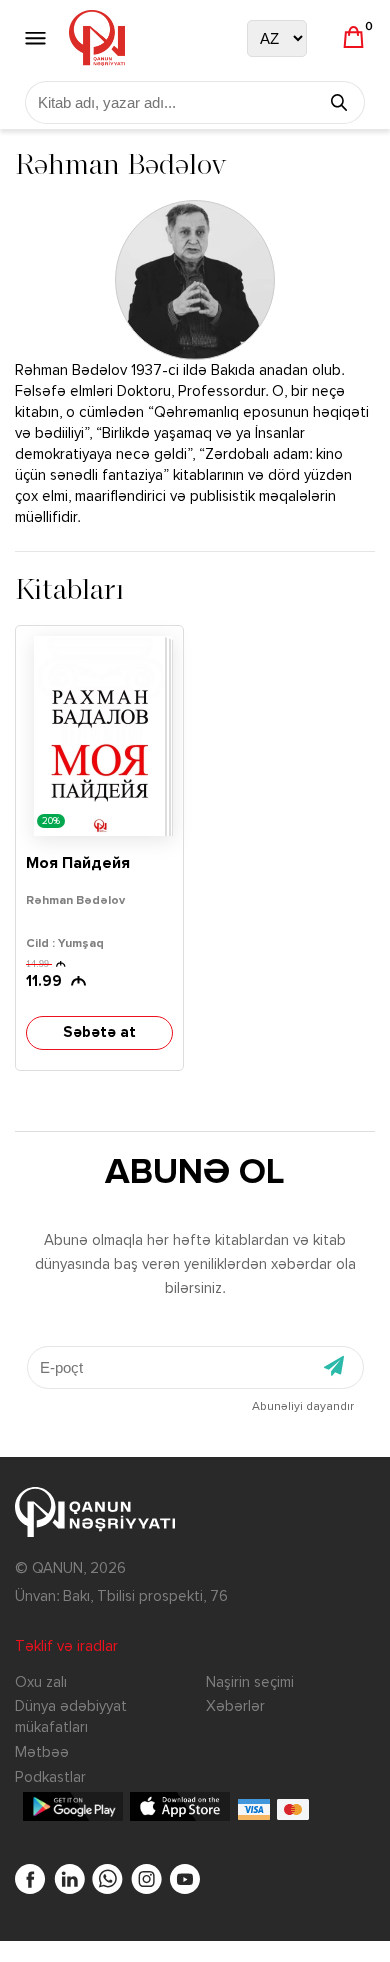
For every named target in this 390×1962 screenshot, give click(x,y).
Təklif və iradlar (66, 1646)
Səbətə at (99, 1032)
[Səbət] (353, 38)
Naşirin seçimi (250, 1682)
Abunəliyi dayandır (303, 1407)
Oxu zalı (41, 1682)
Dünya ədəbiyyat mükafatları (71, 1717)
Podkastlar (50, 1777)
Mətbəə (42, 1752)
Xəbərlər (235, 1706)
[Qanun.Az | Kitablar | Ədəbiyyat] (97, 38)
